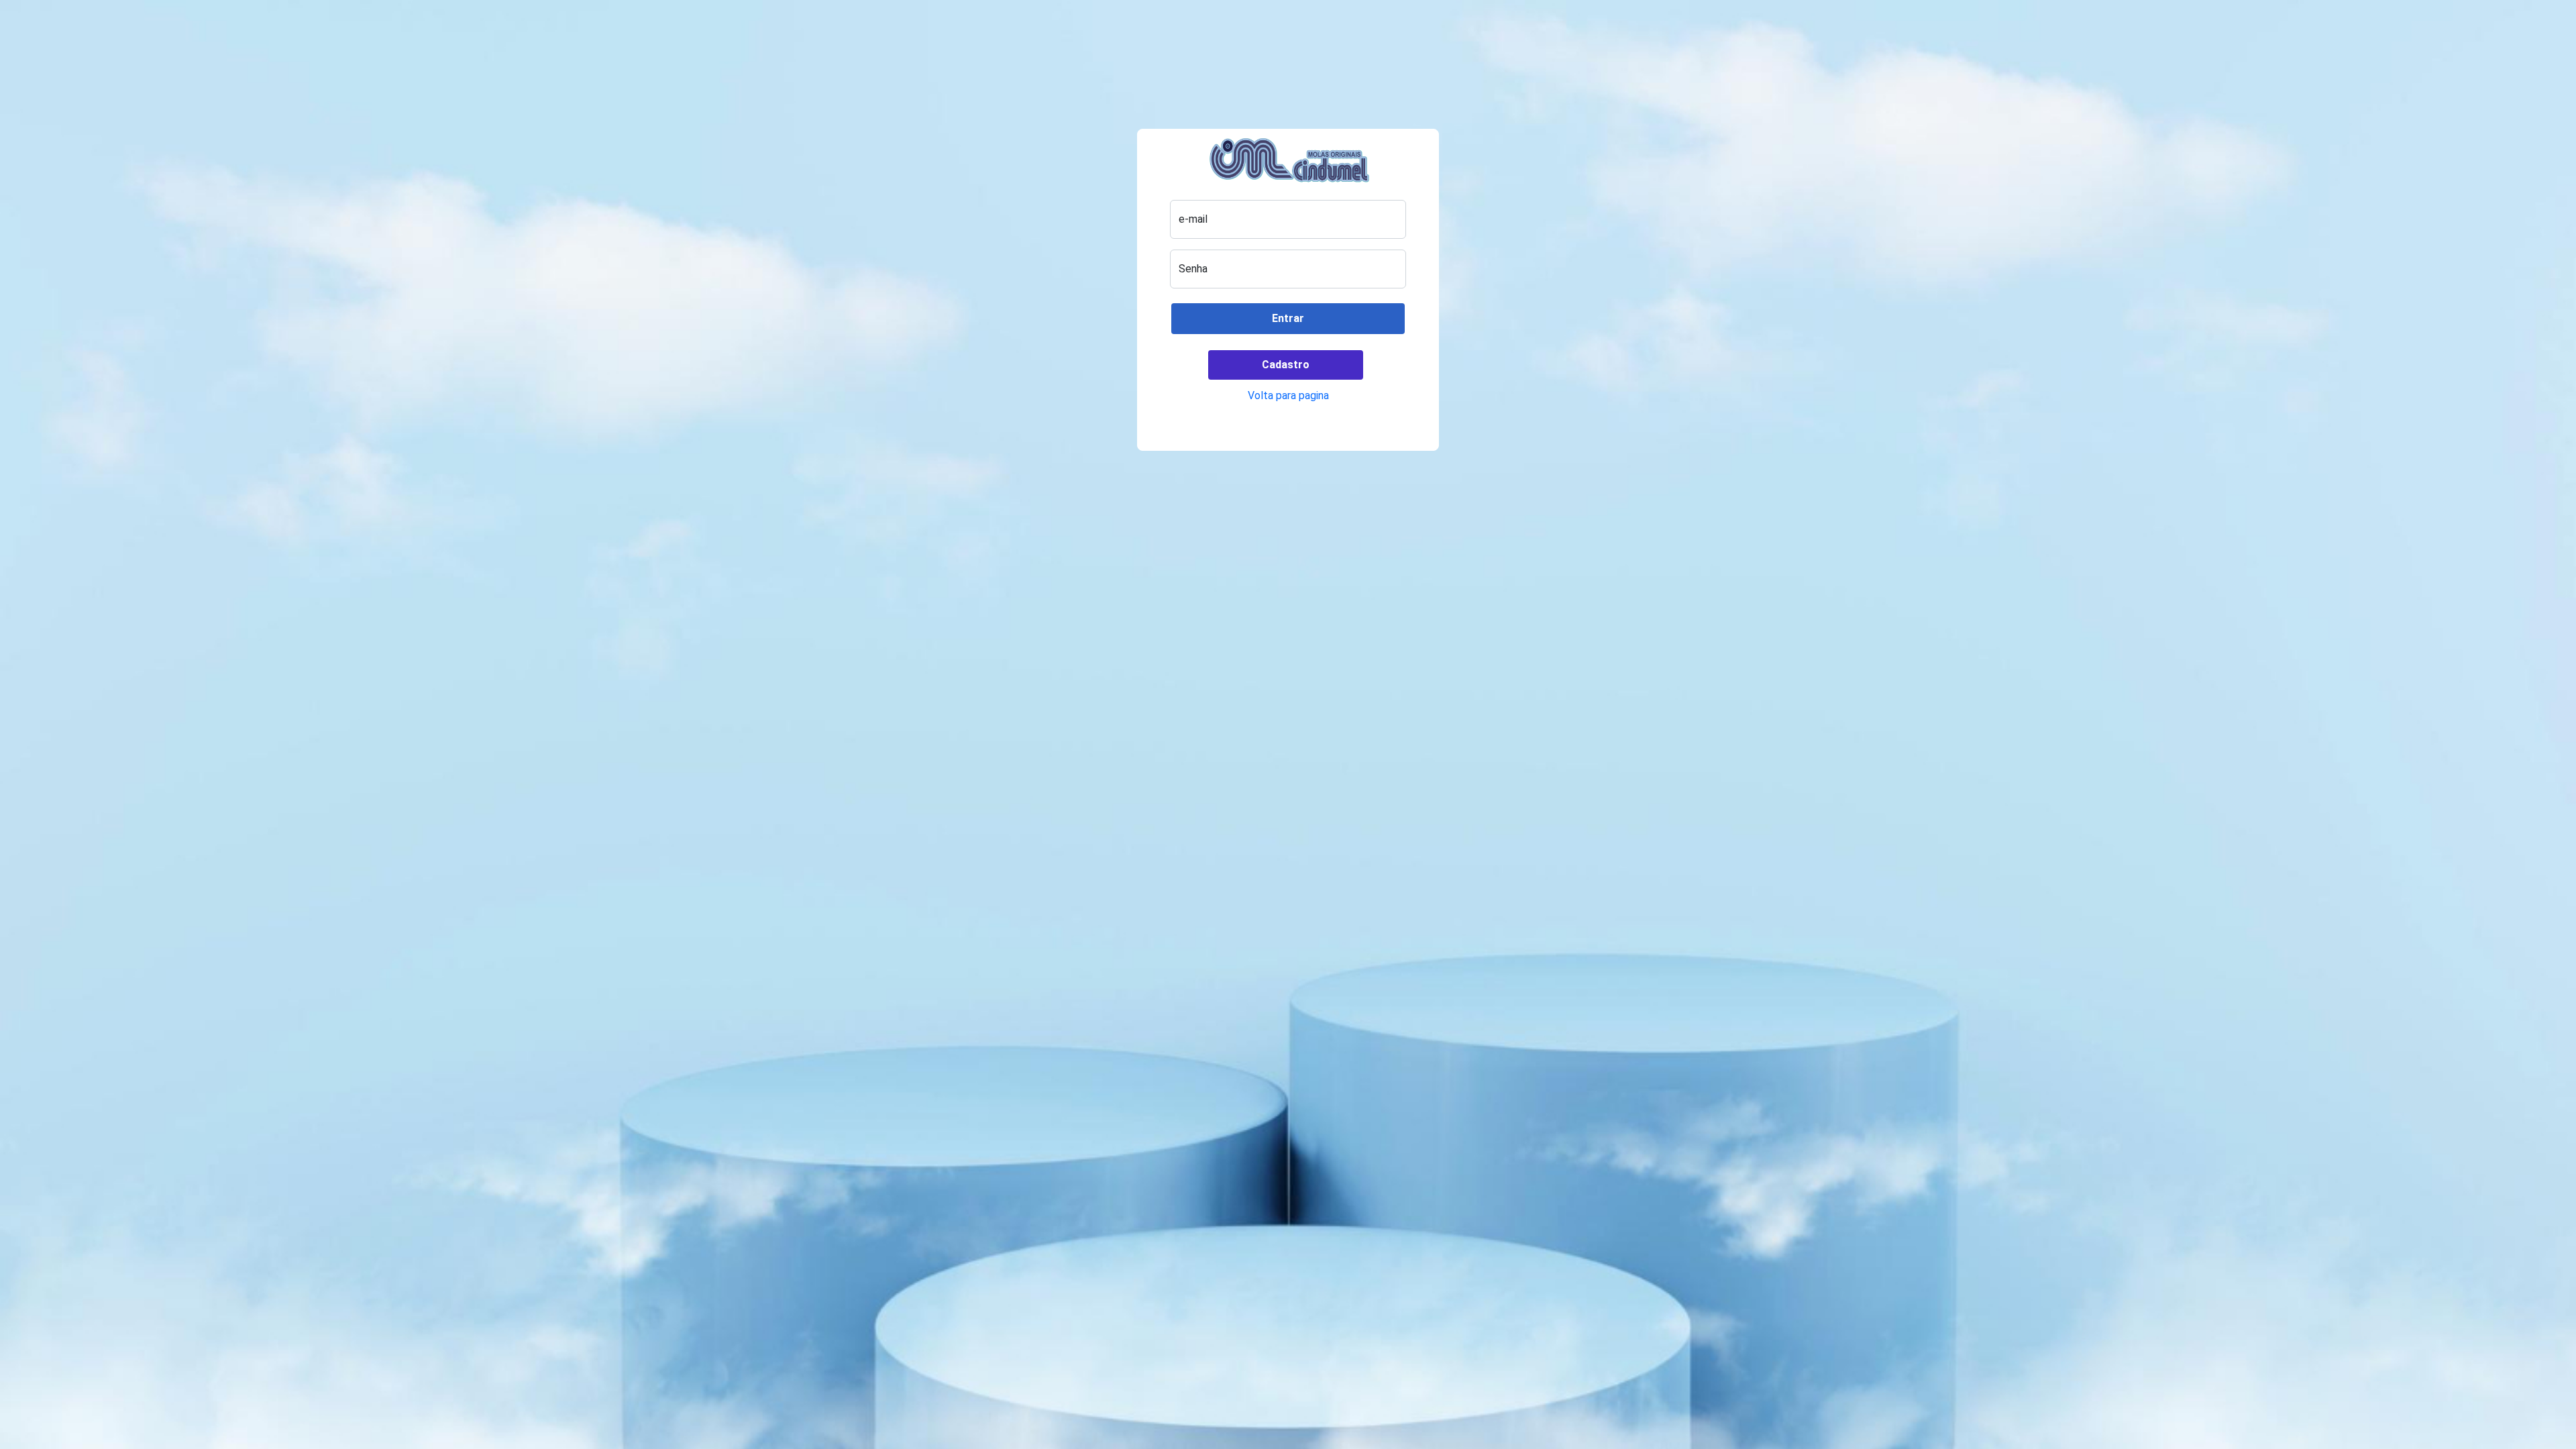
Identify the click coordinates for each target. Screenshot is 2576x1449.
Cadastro (1286, 365)
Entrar (1288, 318)
